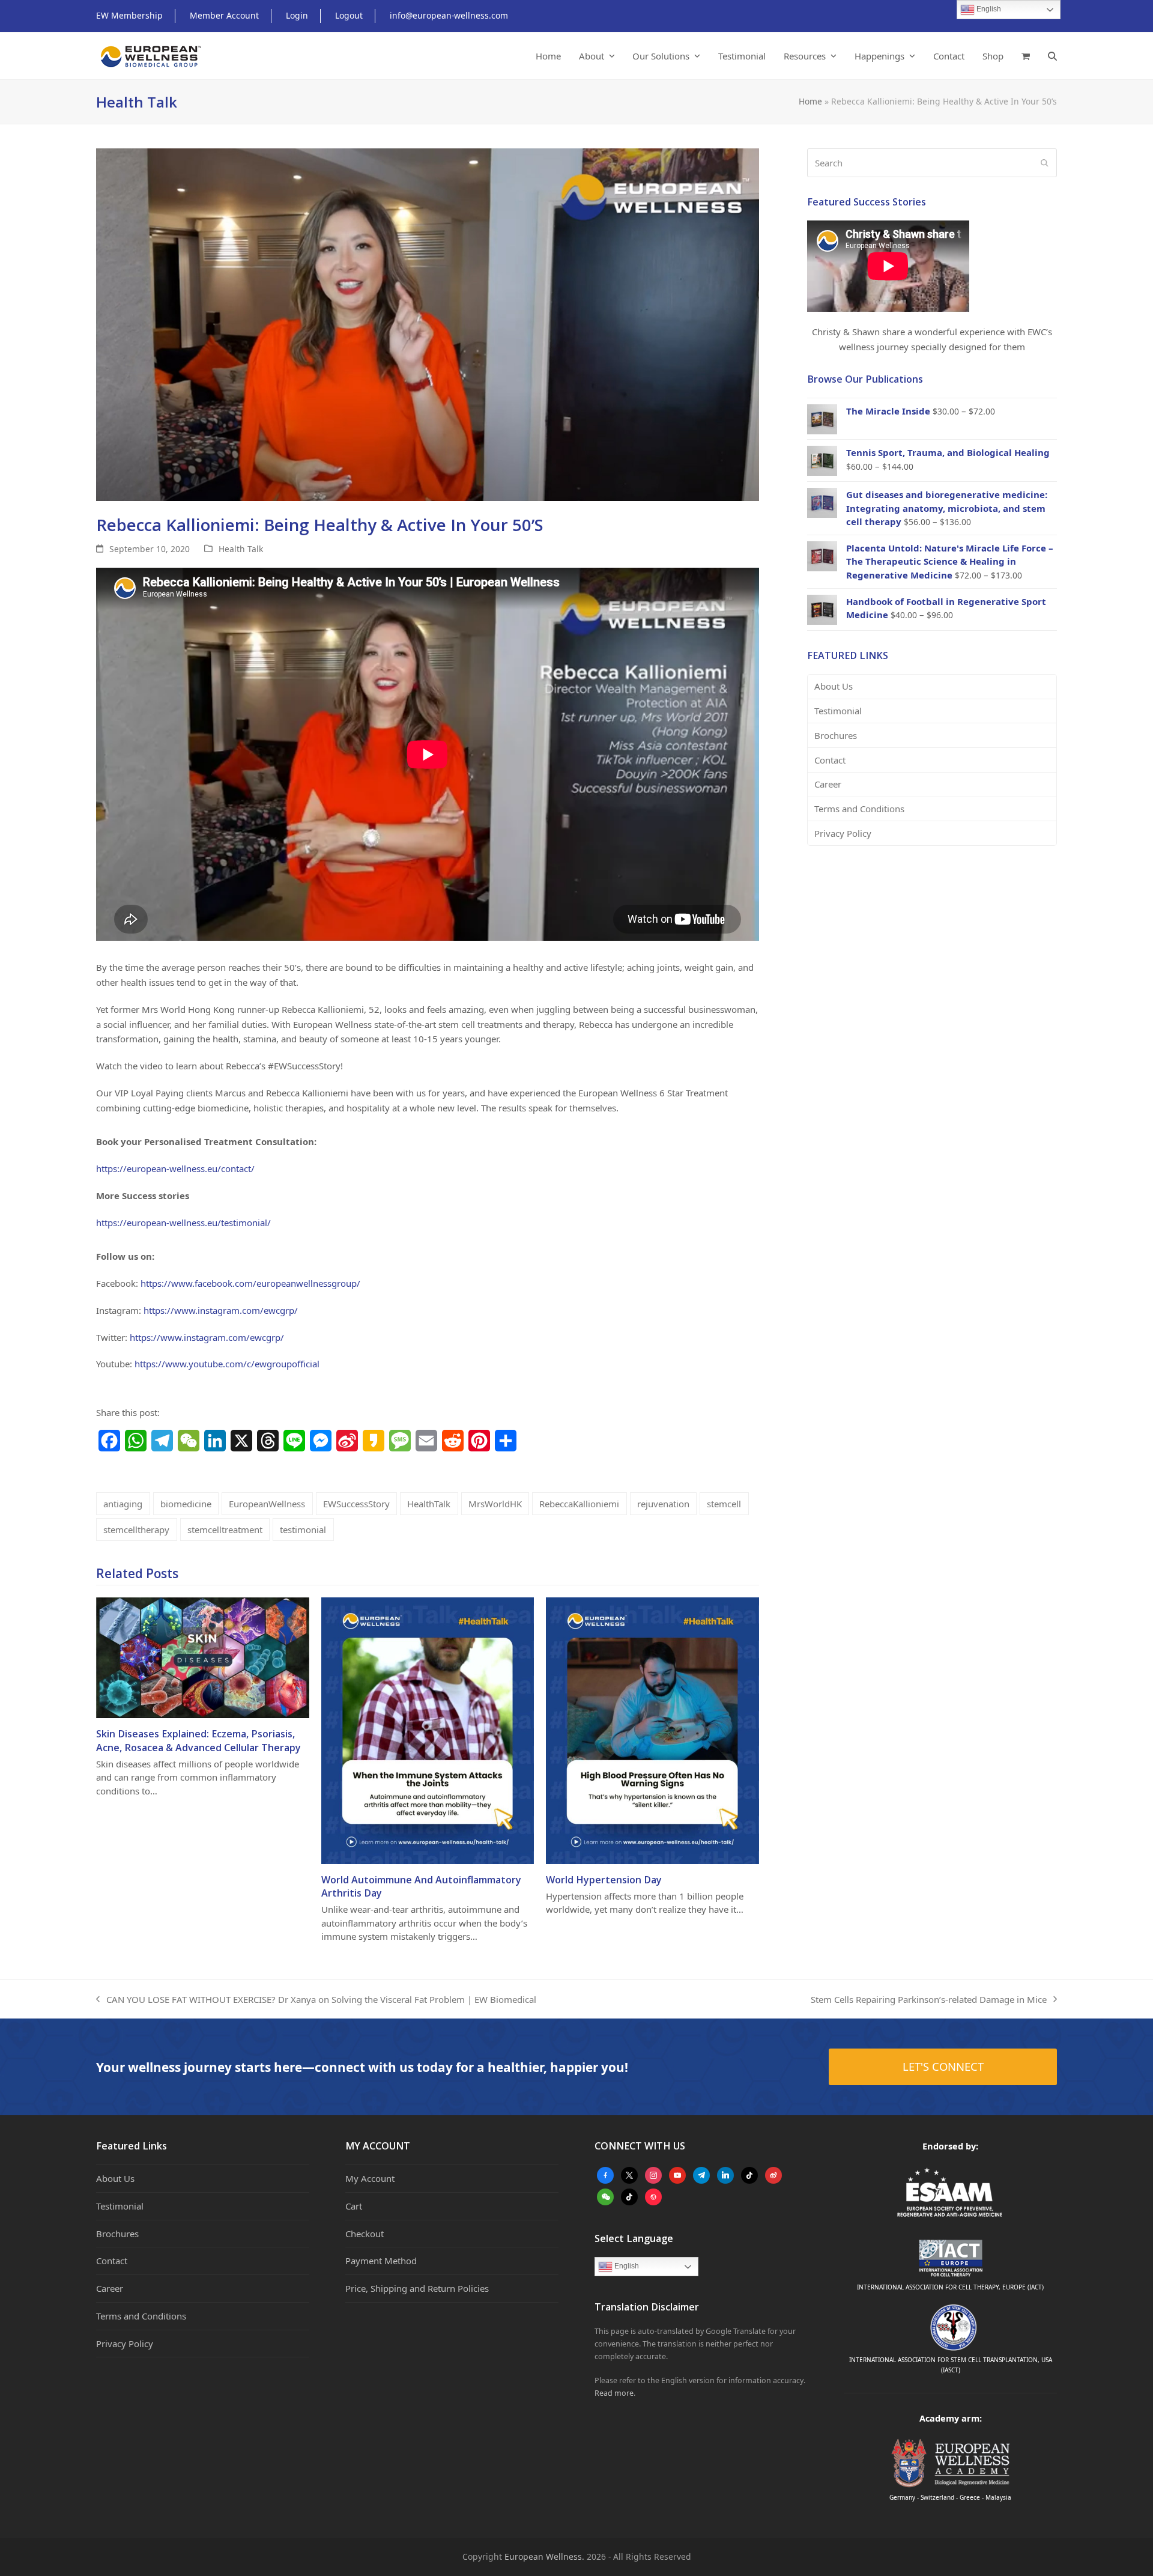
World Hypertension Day (604, 1880)
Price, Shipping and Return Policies (417, 2288)
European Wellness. (544, 2556)
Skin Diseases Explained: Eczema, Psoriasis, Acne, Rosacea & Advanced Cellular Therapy (198, 1740)
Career (828, 784)
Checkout (365, 2234)
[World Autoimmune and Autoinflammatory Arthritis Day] (428, 1730)
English (626, 2266)
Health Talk (241, 549)
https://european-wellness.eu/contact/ (175, 1168)
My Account (370, 2178)
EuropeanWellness (267, 1504)
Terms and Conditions (859, 809)
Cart (354, 2206)
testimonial (303, 1529)
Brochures (836, 735)
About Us (834, 686)
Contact (830, 760)
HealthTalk (429, 1504)
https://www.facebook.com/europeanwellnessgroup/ (250, 1283)
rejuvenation (663, 1504)
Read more (614, 2393)
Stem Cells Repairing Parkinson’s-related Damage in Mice (929, 2000)
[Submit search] (1045, 163)
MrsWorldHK (495, 1504)
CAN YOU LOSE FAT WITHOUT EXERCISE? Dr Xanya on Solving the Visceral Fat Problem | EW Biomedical (316, 2000)
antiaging (123, 1504)
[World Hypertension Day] (652, 1730)
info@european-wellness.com (449, 15)
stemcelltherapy (136, 1529)
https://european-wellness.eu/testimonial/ (183, 1223)
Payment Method (381, 2261)
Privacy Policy (843, 833)
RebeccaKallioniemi (579, 1504)
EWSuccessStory (356, 1504)
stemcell (724, 1504)
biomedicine (186, 1504)
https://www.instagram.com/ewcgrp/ (221, 1310)
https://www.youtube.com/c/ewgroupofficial (227, 1364)
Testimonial (838, 711)
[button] (1026, 56)
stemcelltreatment (225, 1529)
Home (810, 101)
